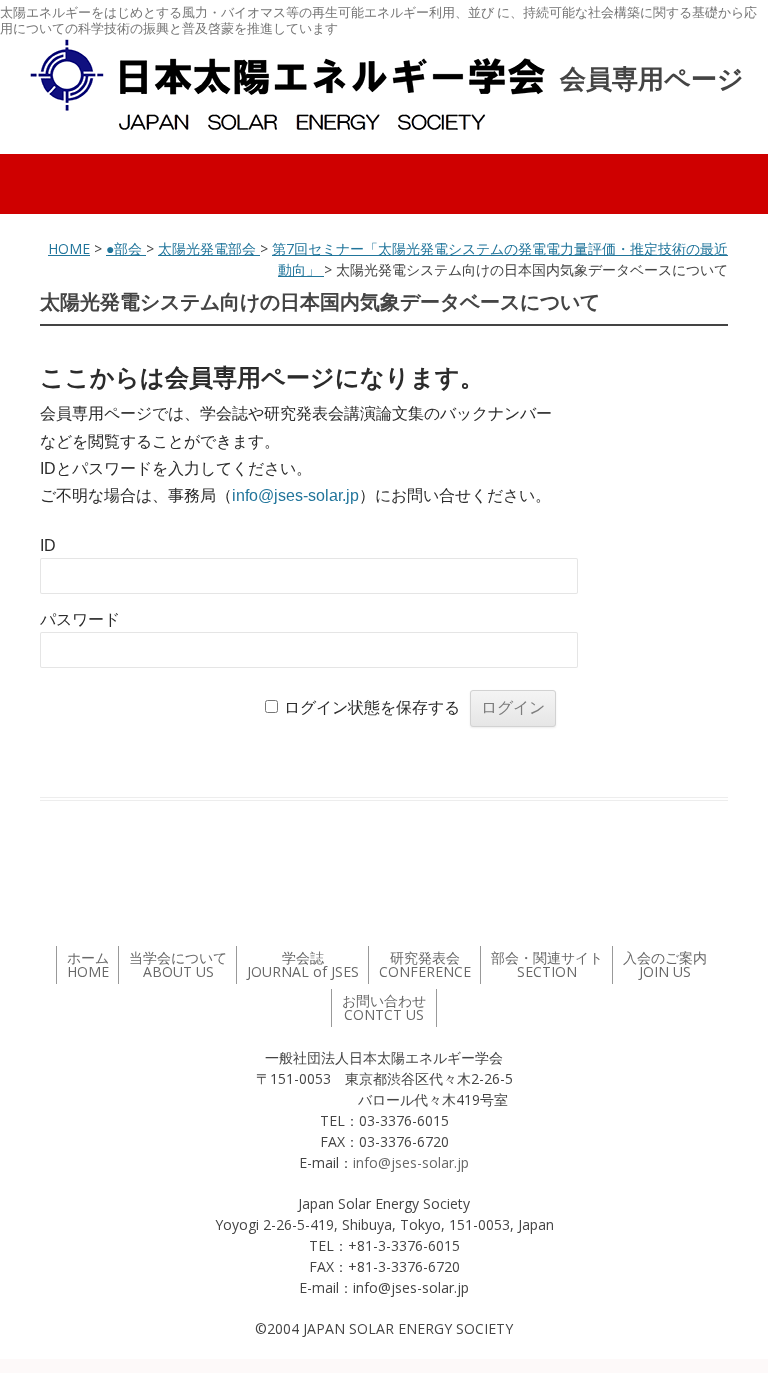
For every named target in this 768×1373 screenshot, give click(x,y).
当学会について (178, 964)
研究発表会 (425, 964)
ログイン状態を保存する (372, 707)
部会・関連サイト (547, 964)
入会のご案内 (665, 964)
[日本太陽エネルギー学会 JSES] (287, 85)
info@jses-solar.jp (295, 495)
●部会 (126, 248)
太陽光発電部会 (209, 248)
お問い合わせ (384, 1007)
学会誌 (303, 964)
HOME (69, 248)
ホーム (88, 964)
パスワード (80, 619)
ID (48, 545)
